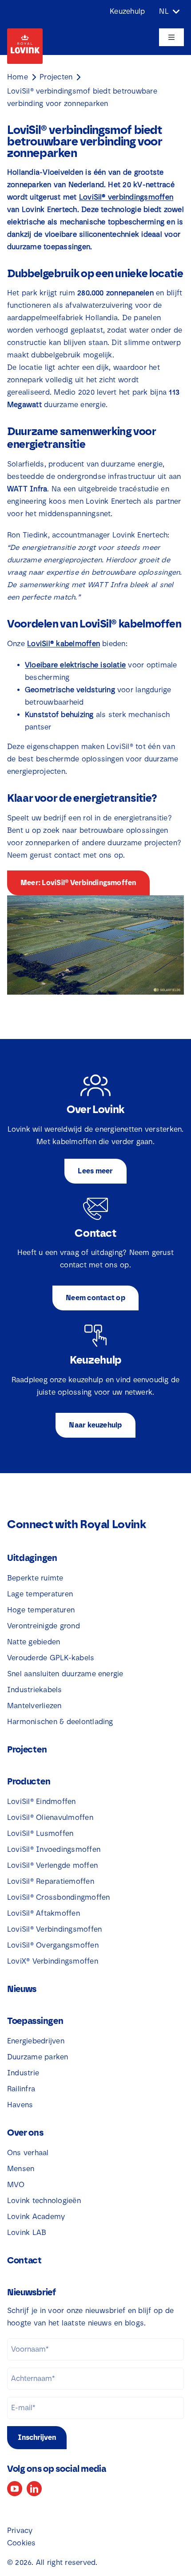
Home (18, 77)
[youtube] (15, 2489)
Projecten (56, 77)
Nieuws (22, 1989)
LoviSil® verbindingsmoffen (126, 197)
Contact (24, 2260)
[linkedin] (34, 2489)
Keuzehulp (127, 11)
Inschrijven (37, 2437)
